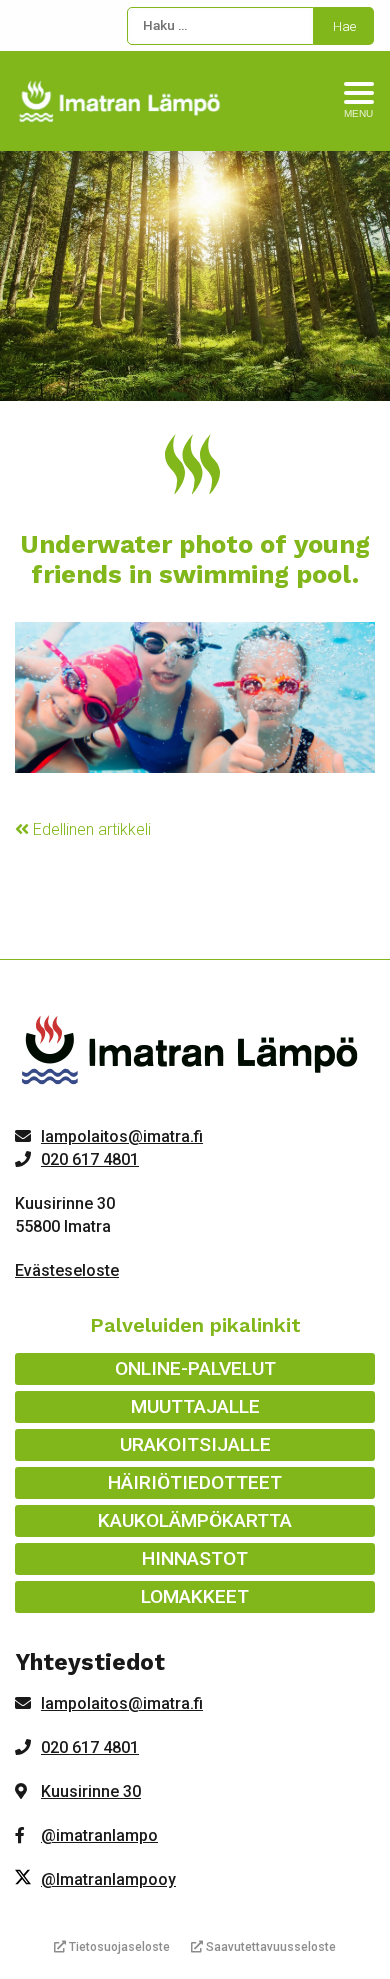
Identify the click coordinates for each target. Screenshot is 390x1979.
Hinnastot (195, 1558)
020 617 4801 (90, 1159)
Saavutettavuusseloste (269, 1947)
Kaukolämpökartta (195, 1520)
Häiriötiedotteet (195, 1482)
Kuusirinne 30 (91, 1791)
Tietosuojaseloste (118, 1947)
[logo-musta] (191, 1055)
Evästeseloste (67, 1270)
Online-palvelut (195, 1368)
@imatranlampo (99, 1835)
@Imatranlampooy (108, 1879)
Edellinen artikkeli (90, 829)
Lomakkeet (195, 1596)
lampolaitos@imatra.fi (122, 1136)
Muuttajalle (195, 1406)
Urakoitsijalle (195, 1444)
